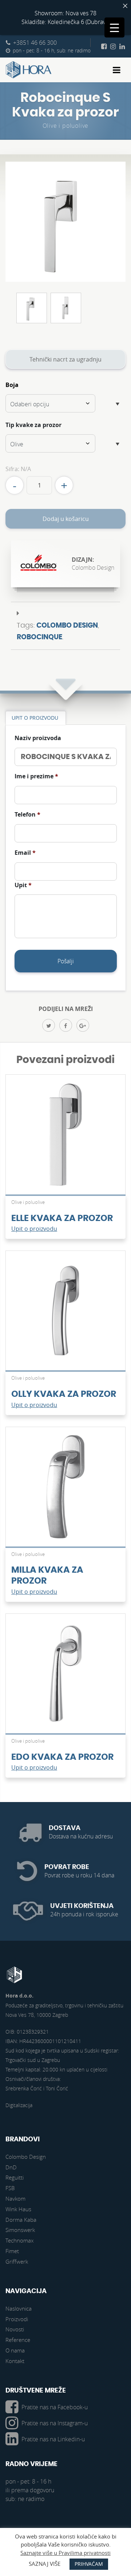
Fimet (12, 2251)
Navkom (15, 2198)
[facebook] (66, 1025)
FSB (10, 2188)
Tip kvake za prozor (33, 425)
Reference (18, 2340)
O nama (15, 2350)
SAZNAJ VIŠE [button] (45, 2564)
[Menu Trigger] (114, 27)
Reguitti (15, 2177)
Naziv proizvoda (38, 738)
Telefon (27, 815)
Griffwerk (17, 2261)
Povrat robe (67, 1867)
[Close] (125, 6)
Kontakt (15, 2361)
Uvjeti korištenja (82, 1906)
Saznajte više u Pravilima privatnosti (65, 2553)
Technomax (19, 2240)
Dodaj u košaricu (66, 519)
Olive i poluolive (66, 126)
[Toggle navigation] (117, 70)
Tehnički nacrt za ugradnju (65, 359)
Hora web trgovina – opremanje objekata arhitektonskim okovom (29, 70)
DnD (11, 2167)
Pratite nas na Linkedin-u (53, 2439)
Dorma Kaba (21, 2220)
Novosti (15, 2329)
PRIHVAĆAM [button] (89, 2564)
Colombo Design (67, 626)
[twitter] (49, 1025)
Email (25, 853)
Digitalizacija (19, 2105)
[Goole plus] (83, 1025)
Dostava (65, 1828)
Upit (23, 885)
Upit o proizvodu (34, 1229)
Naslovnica (19, 2308)
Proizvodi (17, 2319)
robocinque (39, 637)
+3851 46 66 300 (35, 43)
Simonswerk (20, 2230)
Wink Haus (18, 2209)
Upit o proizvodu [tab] (35, 718)
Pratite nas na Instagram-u (55, 2423)
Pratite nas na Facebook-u (55, 2407)
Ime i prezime (36, 776)
